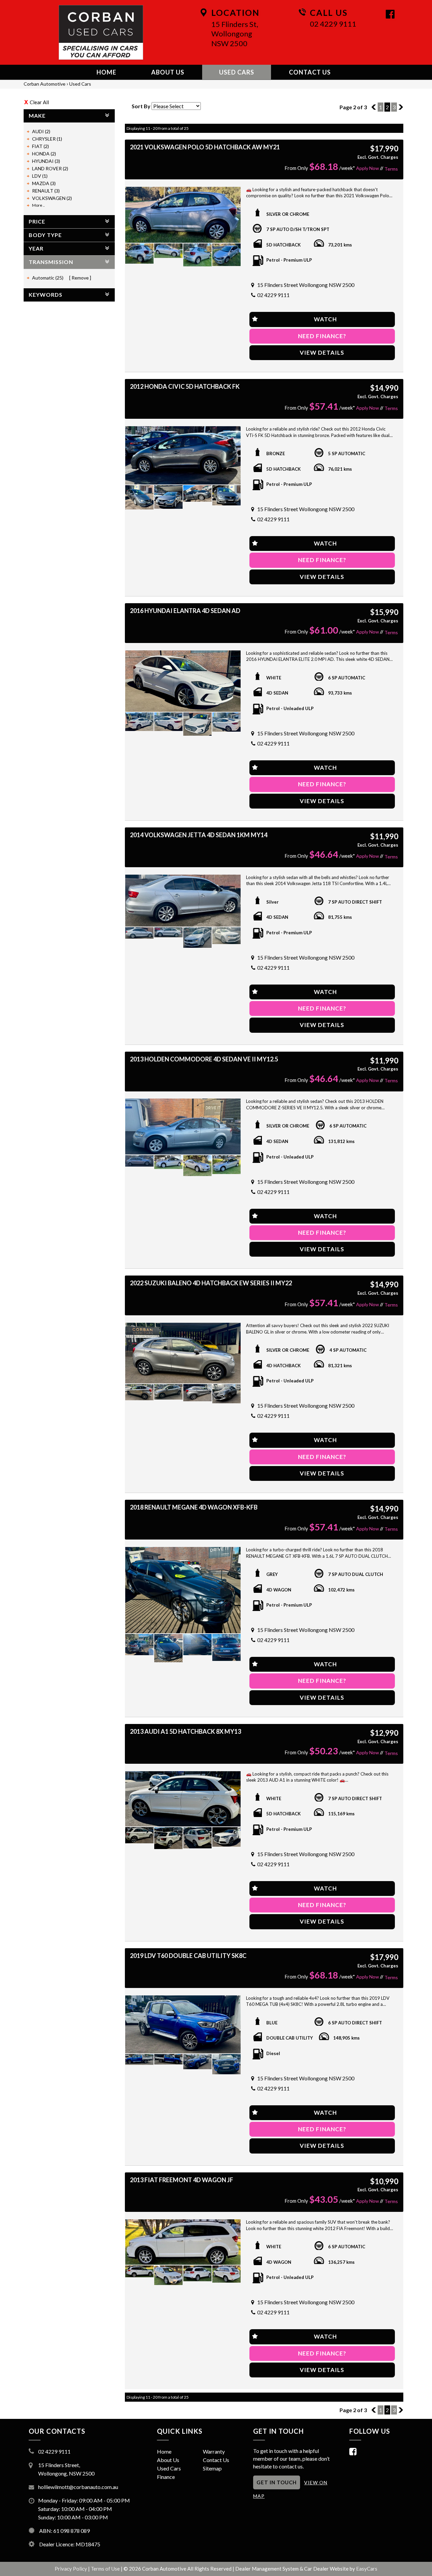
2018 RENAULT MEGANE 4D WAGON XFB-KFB (194, 1507)
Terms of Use (106, 2569)
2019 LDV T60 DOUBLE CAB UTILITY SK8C (188, 1956)
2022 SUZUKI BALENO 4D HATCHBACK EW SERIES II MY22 (211, 1283)
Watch (325, 319)
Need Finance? (322, 336)
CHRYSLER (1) (47, 139)
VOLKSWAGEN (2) (52, 198)
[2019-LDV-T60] (183, 2025)
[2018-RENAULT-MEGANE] (183, 1590)
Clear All (39, 102)
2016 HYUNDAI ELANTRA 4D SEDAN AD (185, 611)
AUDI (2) (41, 131)
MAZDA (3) (44, 183)
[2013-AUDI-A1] (183, 1799)
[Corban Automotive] (101, 32)
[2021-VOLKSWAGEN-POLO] (183, 215)
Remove (80, 278)
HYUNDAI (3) (46, 161)
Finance (166, 2477)
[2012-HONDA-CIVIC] (183, 455)
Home (106, 72)
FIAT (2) (40, 146)
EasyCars (367, 2569)
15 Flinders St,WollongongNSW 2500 (235, 34)
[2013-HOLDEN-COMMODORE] (183, 1126)
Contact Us (310, 72)
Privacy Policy (71, 2569)
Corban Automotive (45, 84)
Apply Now (368, 168)
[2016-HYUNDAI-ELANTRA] (183, 681)
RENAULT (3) (46, 191)
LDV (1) (40, 176)
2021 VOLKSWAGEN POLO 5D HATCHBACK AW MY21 (205, 147)
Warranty (214, 2451)
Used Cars (237, 72)
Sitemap (212, 2468)
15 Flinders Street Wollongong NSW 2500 (306, 285)
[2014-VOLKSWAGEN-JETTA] (183, 901)
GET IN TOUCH (277, 2482)
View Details (322, 353)
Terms (391, 169)
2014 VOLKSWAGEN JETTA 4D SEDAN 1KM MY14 (199, 835)
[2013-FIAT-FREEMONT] (183, 2242)
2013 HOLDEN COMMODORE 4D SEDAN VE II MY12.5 (204, 1059)
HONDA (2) (44, 154)
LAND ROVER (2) (50, 168)
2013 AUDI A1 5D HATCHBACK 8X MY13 (185, 1731)
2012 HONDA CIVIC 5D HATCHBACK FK (185, 386)
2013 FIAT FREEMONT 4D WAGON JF (182, 2180)
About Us (168, 72)
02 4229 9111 (333, 24)
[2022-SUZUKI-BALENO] (183, 1353)
